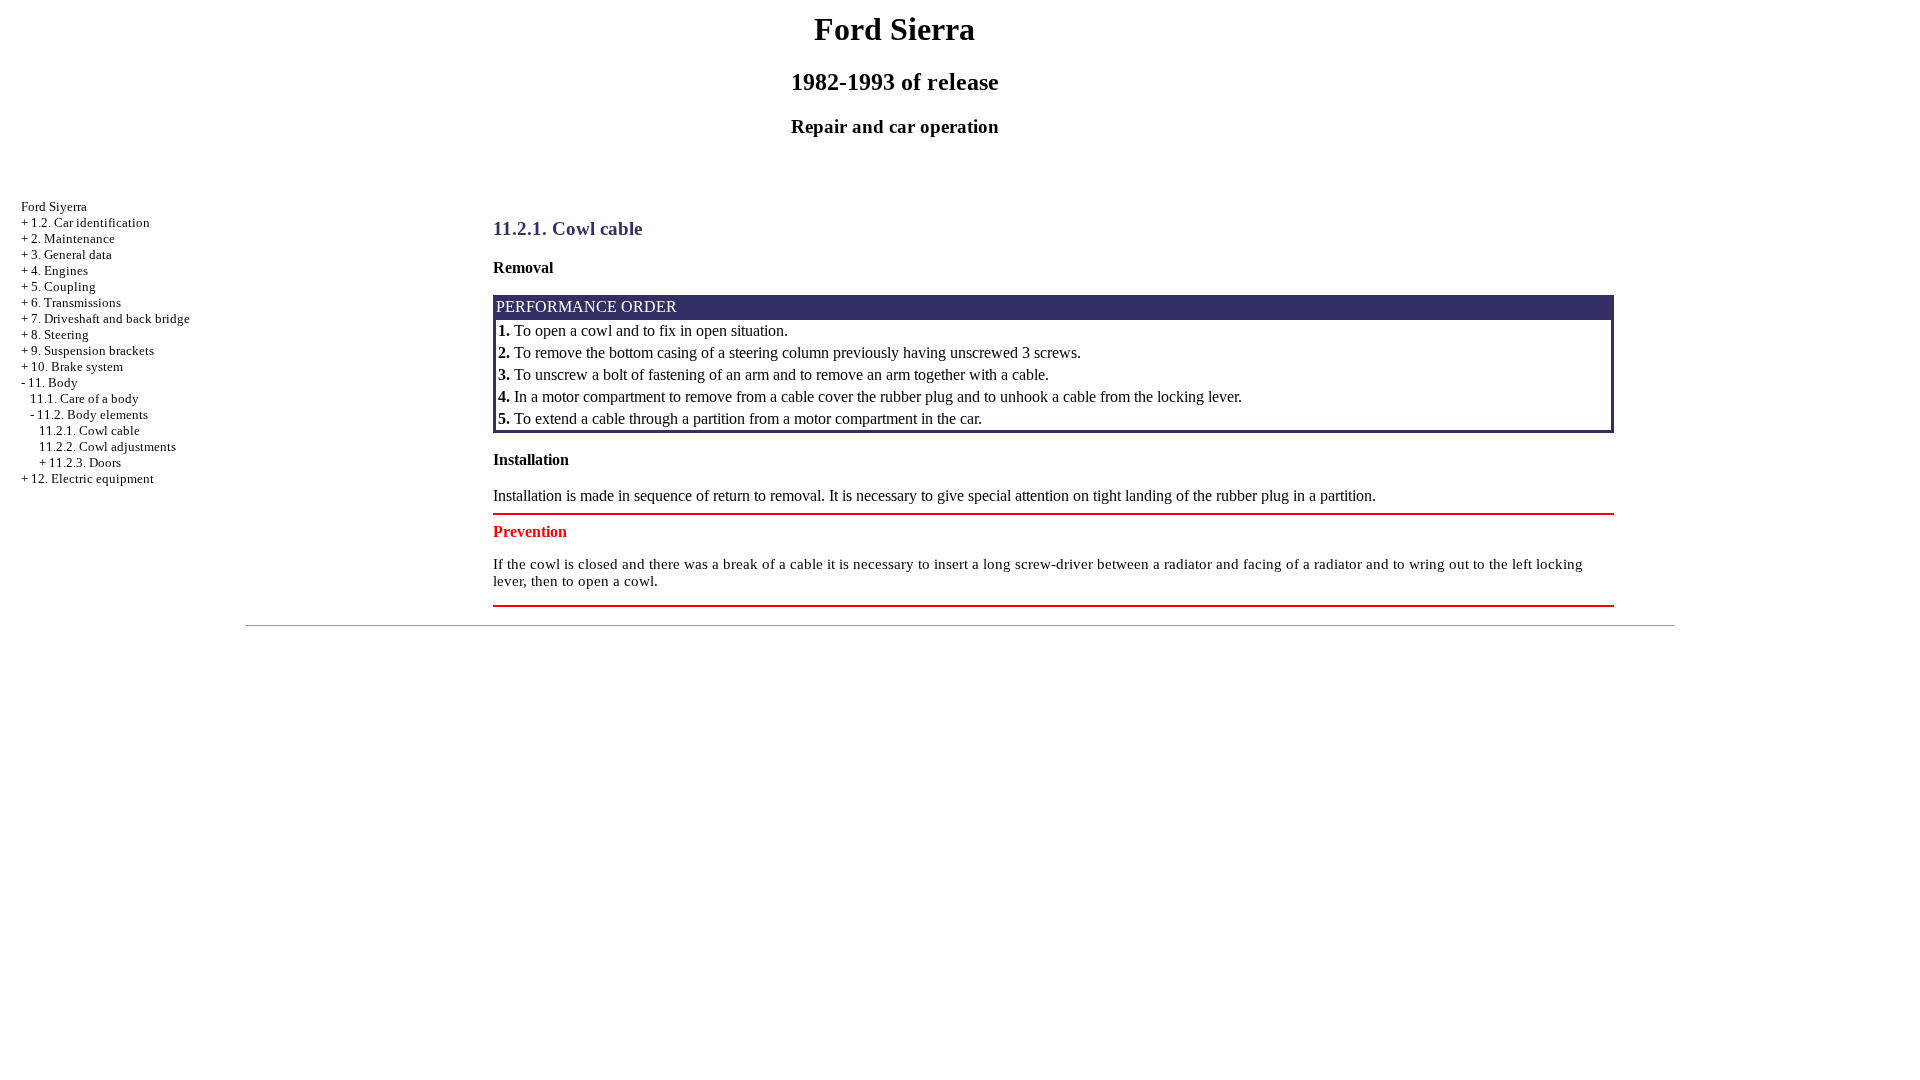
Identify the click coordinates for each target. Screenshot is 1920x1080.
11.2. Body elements (92, 414)
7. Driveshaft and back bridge (110, 318)
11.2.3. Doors (85, 462)
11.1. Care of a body (84, 398)
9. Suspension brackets (92, 350)
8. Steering (60, 334)
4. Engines (59, 270)
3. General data (71, 254)
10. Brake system (77, 366)
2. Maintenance (73, 238)
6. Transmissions (76, 302)
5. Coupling (63, 286)
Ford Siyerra (54, 206)
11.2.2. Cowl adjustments (107, 446)
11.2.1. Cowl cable (89, 430)
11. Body (53, 382)
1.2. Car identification (90, 222)
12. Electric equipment (92, 478)
